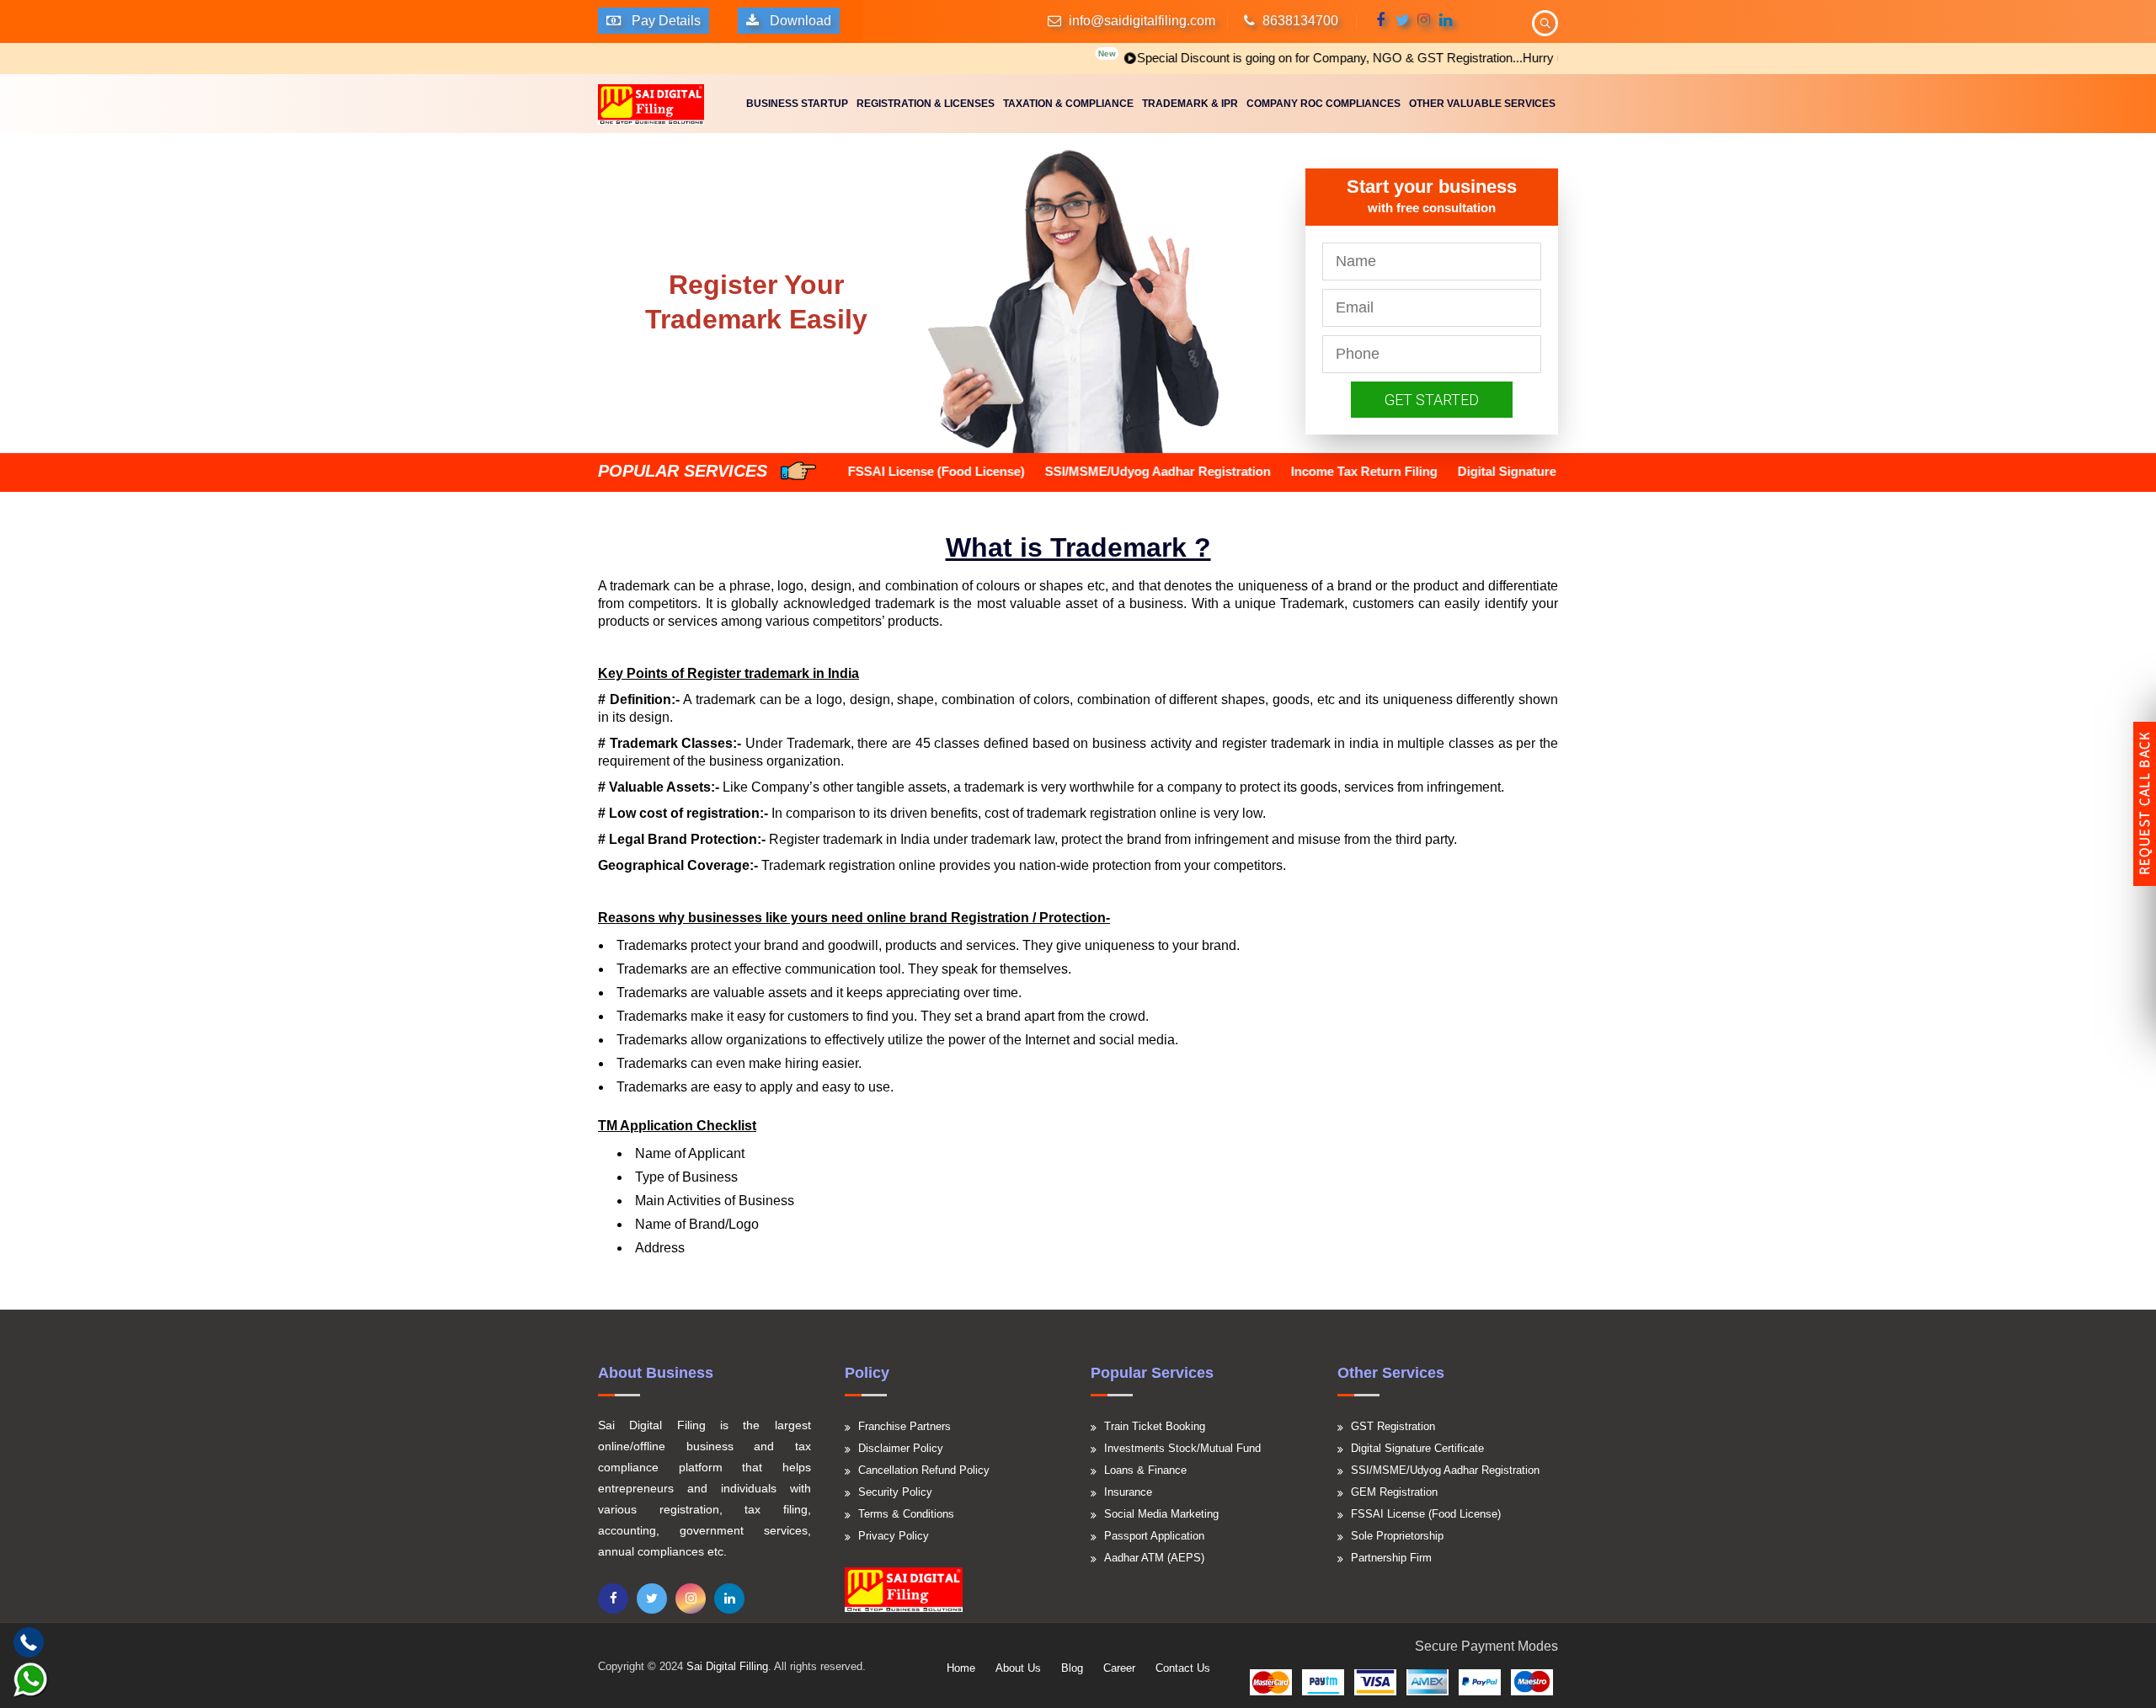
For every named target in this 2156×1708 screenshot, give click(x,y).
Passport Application (1154, 1536)
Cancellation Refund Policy (924, 1470)
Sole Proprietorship (1397, 1536)
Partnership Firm (1391, 1558)
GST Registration (1393, 1426)
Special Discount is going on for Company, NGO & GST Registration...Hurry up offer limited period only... (1362, 58)
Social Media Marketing (1161, 1514)
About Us (1018, 1668)
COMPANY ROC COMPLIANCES (1323, 104)
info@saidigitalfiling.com (1142, 21)
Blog (1072, 1668)
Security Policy (895, 1492)
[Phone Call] (29, 1642)
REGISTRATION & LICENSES (926, 104)
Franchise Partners (905, 1426)
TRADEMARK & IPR (1190, 104)
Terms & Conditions (906, 1514)
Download (799, 21)
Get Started (1432, 400)
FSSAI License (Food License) (1426, 1514)
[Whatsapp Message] (31, 1681)
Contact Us (1183, 1668)
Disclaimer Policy (901, 1448)
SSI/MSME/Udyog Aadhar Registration (1035, 471)
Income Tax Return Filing (1241, 471)
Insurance (1128, 1492)
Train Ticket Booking (1155, 1426)
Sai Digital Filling (727, 1666)
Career (1119, 1668)
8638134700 (1300, 21)
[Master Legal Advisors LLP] (651, 103)
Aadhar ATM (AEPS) (1154, 1558)
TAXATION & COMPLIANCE (1068, 104)
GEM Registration (1394, 1492)
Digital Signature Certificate (1416, 471)
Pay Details (664, 21)
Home (961, 1668)
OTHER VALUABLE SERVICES (1482, 104)
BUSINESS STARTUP (797, 104)
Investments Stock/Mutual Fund (1182, 1448)
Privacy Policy (894, 1536)
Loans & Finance (1145, 1470)
